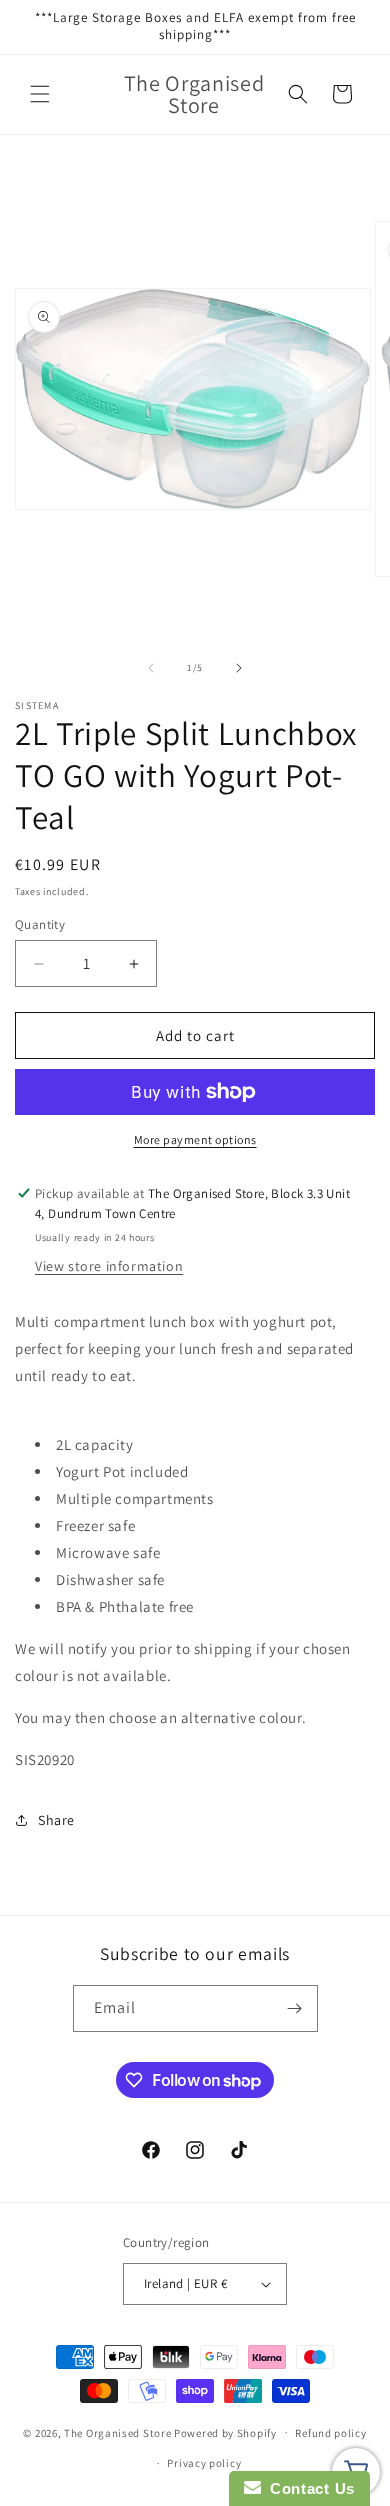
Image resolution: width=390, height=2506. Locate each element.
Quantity (40, 924)
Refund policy (330, 2433)
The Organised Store (117, 2432)
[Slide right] (239, 668)
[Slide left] (151, 668)
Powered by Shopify (225, 2432)
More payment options (195, 1139)
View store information (109, 1266)
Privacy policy (204, 2463)
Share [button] (56, 1820)
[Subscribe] (295, 2008)
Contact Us (308, 2488)
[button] (40, 94)
